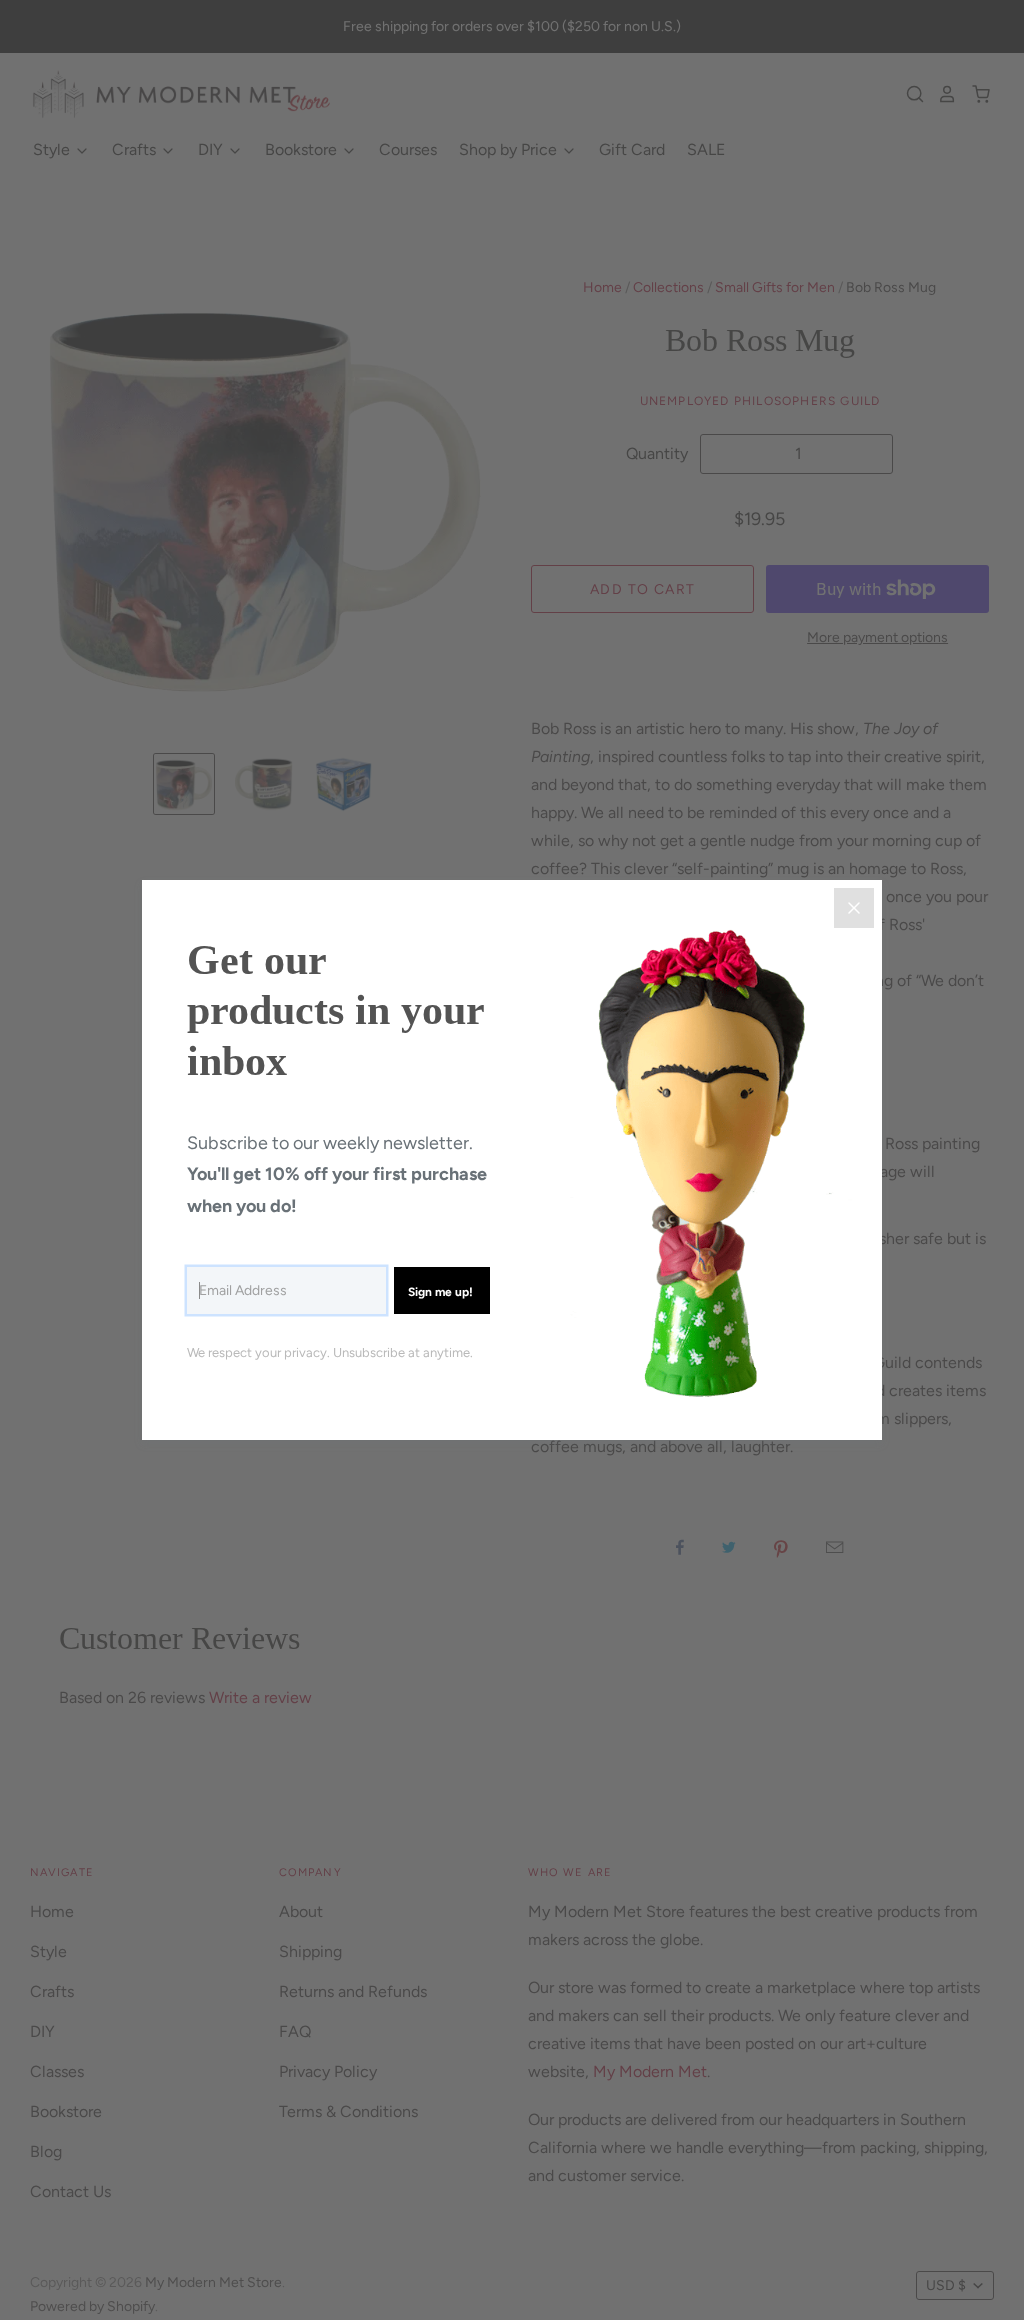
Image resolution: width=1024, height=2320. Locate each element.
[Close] (854, 908)
